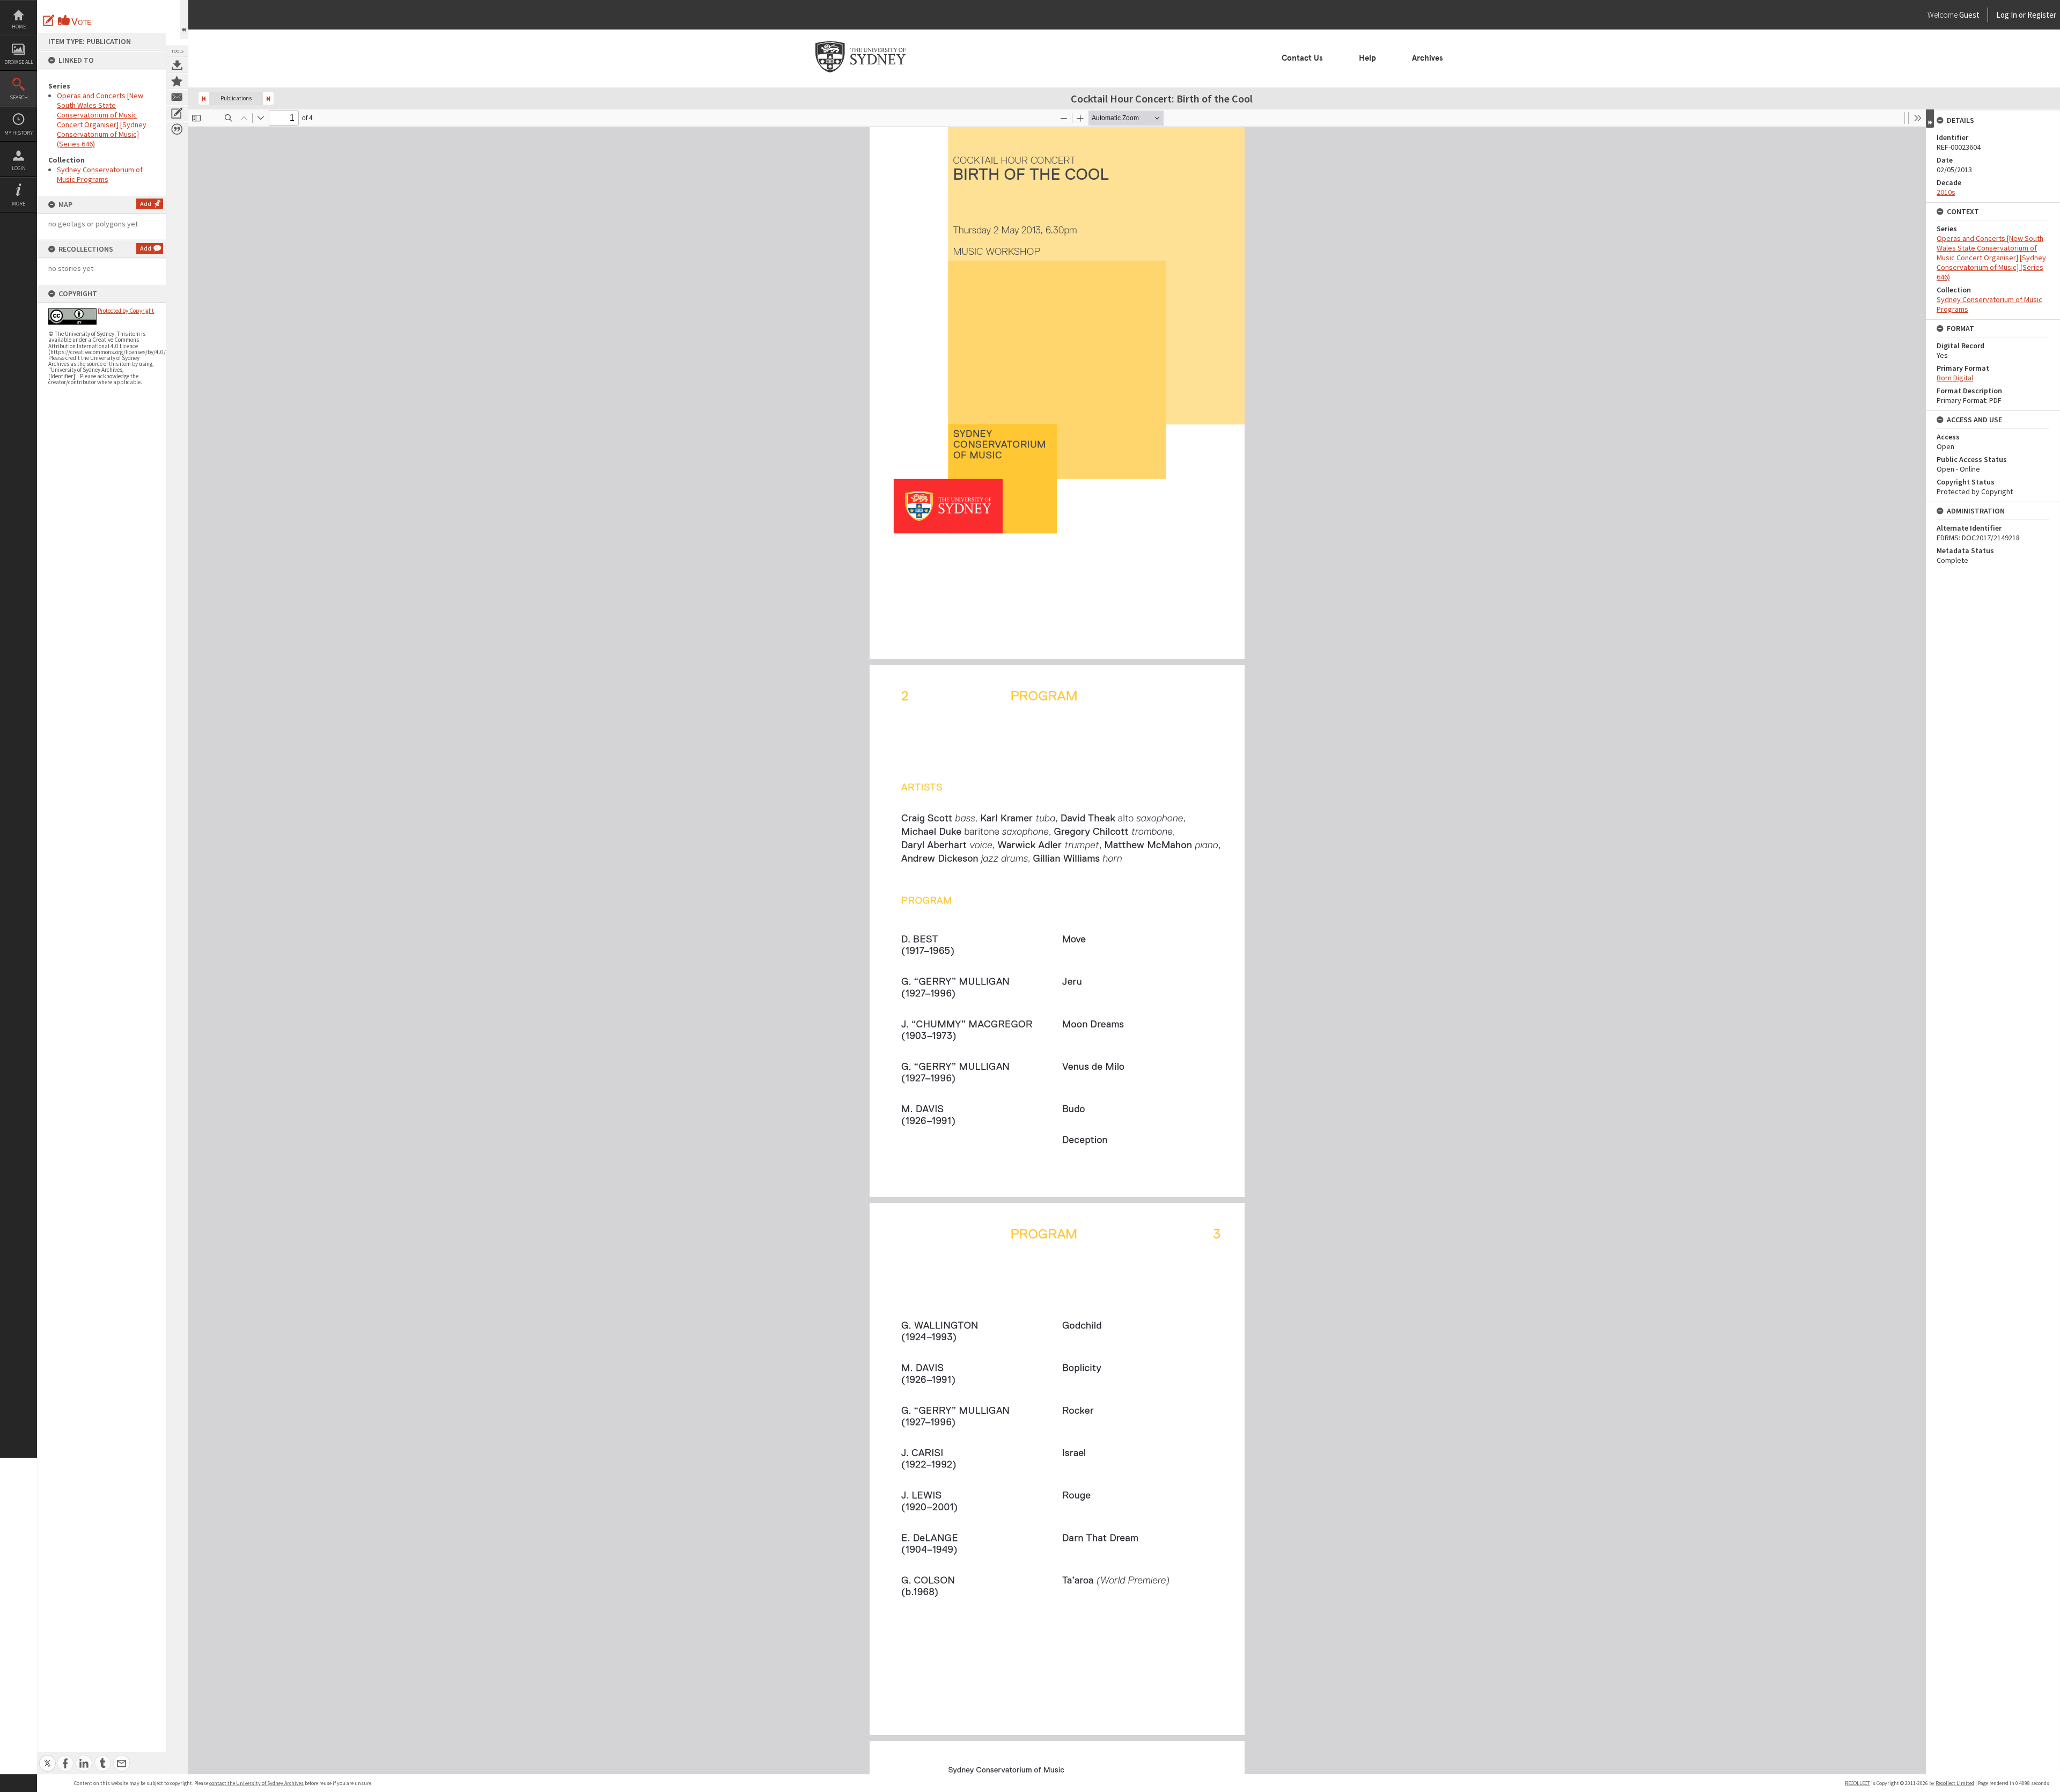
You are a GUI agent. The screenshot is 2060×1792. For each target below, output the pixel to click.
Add (146, 204)
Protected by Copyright (126, 311)
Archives (1428, 58)
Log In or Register (2006, 15)
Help (1367, 58)
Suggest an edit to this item (49, 20)
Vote (75, 20)
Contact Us (1302, 58)
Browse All (19, 62)
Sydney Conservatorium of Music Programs (100, 174)
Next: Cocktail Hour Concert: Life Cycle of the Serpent (268, 98)
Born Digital (1955, 378)
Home (19, 27)
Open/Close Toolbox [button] (184, 20)
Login (19, 168)
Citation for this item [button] (177, 129)
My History (19, 133)
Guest (1969, 15)
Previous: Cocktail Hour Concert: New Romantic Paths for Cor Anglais (204, 98)
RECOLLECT (1857, 1783)
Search (19, 97)
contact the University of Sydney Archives (256, 1783)
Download (177, 65)
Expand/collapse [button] (1930, 119)
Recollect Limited (1955, 1783)
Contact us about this (177, 97)
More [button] (19, 204)
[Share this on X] (47, 1757)
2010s (1946, 192)
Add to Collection (177, 81)
